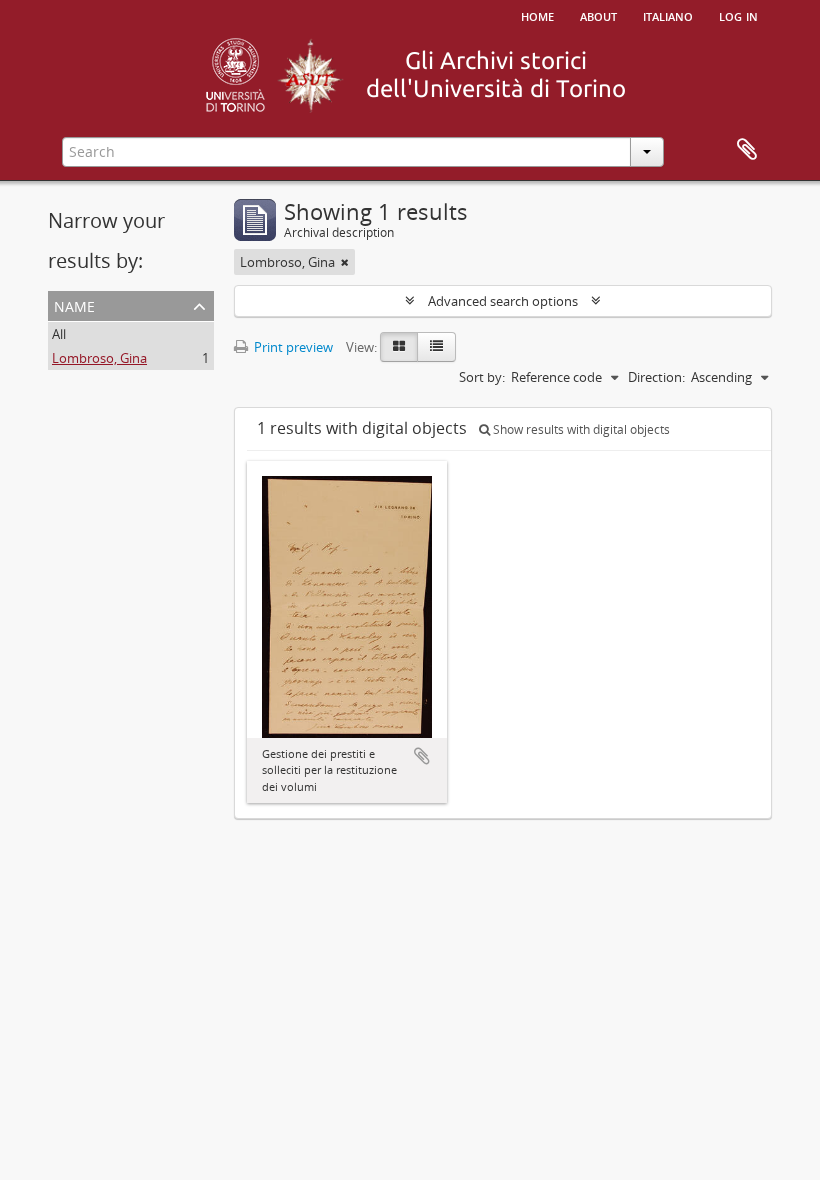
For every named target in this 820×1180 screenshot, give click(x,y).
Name (74, 304)
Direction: (656, 377)
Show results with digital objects (580, 429)
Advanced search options (503, 301)
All (59, 334)
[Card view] (399, 347)
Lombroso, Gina (99, 358)
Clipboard (747, 150)
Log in (738, 15)
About (598, 15)
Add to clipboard (422, 756)
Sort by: (482, 377)
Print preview (292, 347)
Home (537, 15)
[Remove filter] (345, 262)
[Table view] (436, 347)
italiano (668, 15)
